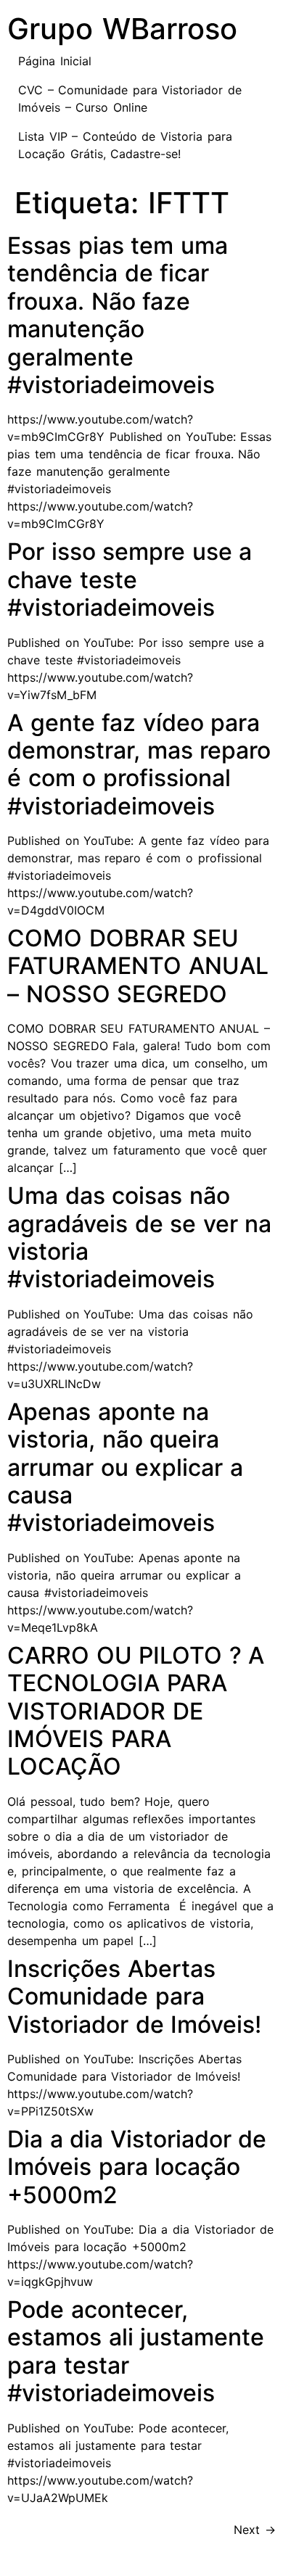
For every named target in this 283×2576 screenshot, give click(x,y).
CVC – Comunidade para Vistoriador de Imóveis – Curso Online (130, 99)
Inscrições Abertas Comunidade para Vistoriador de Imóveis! (134, 1997)
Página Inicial (55, 61)
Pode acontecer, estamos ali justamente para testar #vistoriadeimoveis (136, 2351)
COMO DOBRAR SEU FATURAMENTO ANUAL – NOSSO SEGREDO (138, 966)
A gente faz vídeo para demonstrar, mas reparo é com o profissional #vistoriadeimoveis (139, 764)
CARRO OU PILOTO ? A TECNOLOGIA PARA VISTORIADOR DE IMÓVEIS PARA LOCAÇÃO (136, 1711)
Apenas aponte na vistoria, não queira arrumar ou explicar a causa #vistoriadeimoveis (125, 1467)
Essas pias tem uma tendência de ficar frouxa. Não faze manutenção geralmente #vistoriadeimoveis (118, 315)
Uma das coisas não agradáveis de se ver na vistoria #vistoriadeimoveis (139, 1237)
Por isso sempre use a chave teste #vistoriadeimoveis (130, 579)
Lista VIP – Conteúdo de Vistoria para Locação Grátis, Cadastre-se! (125, 145)
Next (255, 2530)
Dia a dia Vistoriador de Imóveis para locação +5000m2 (137, 2167)
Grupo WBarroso (122, 29)
